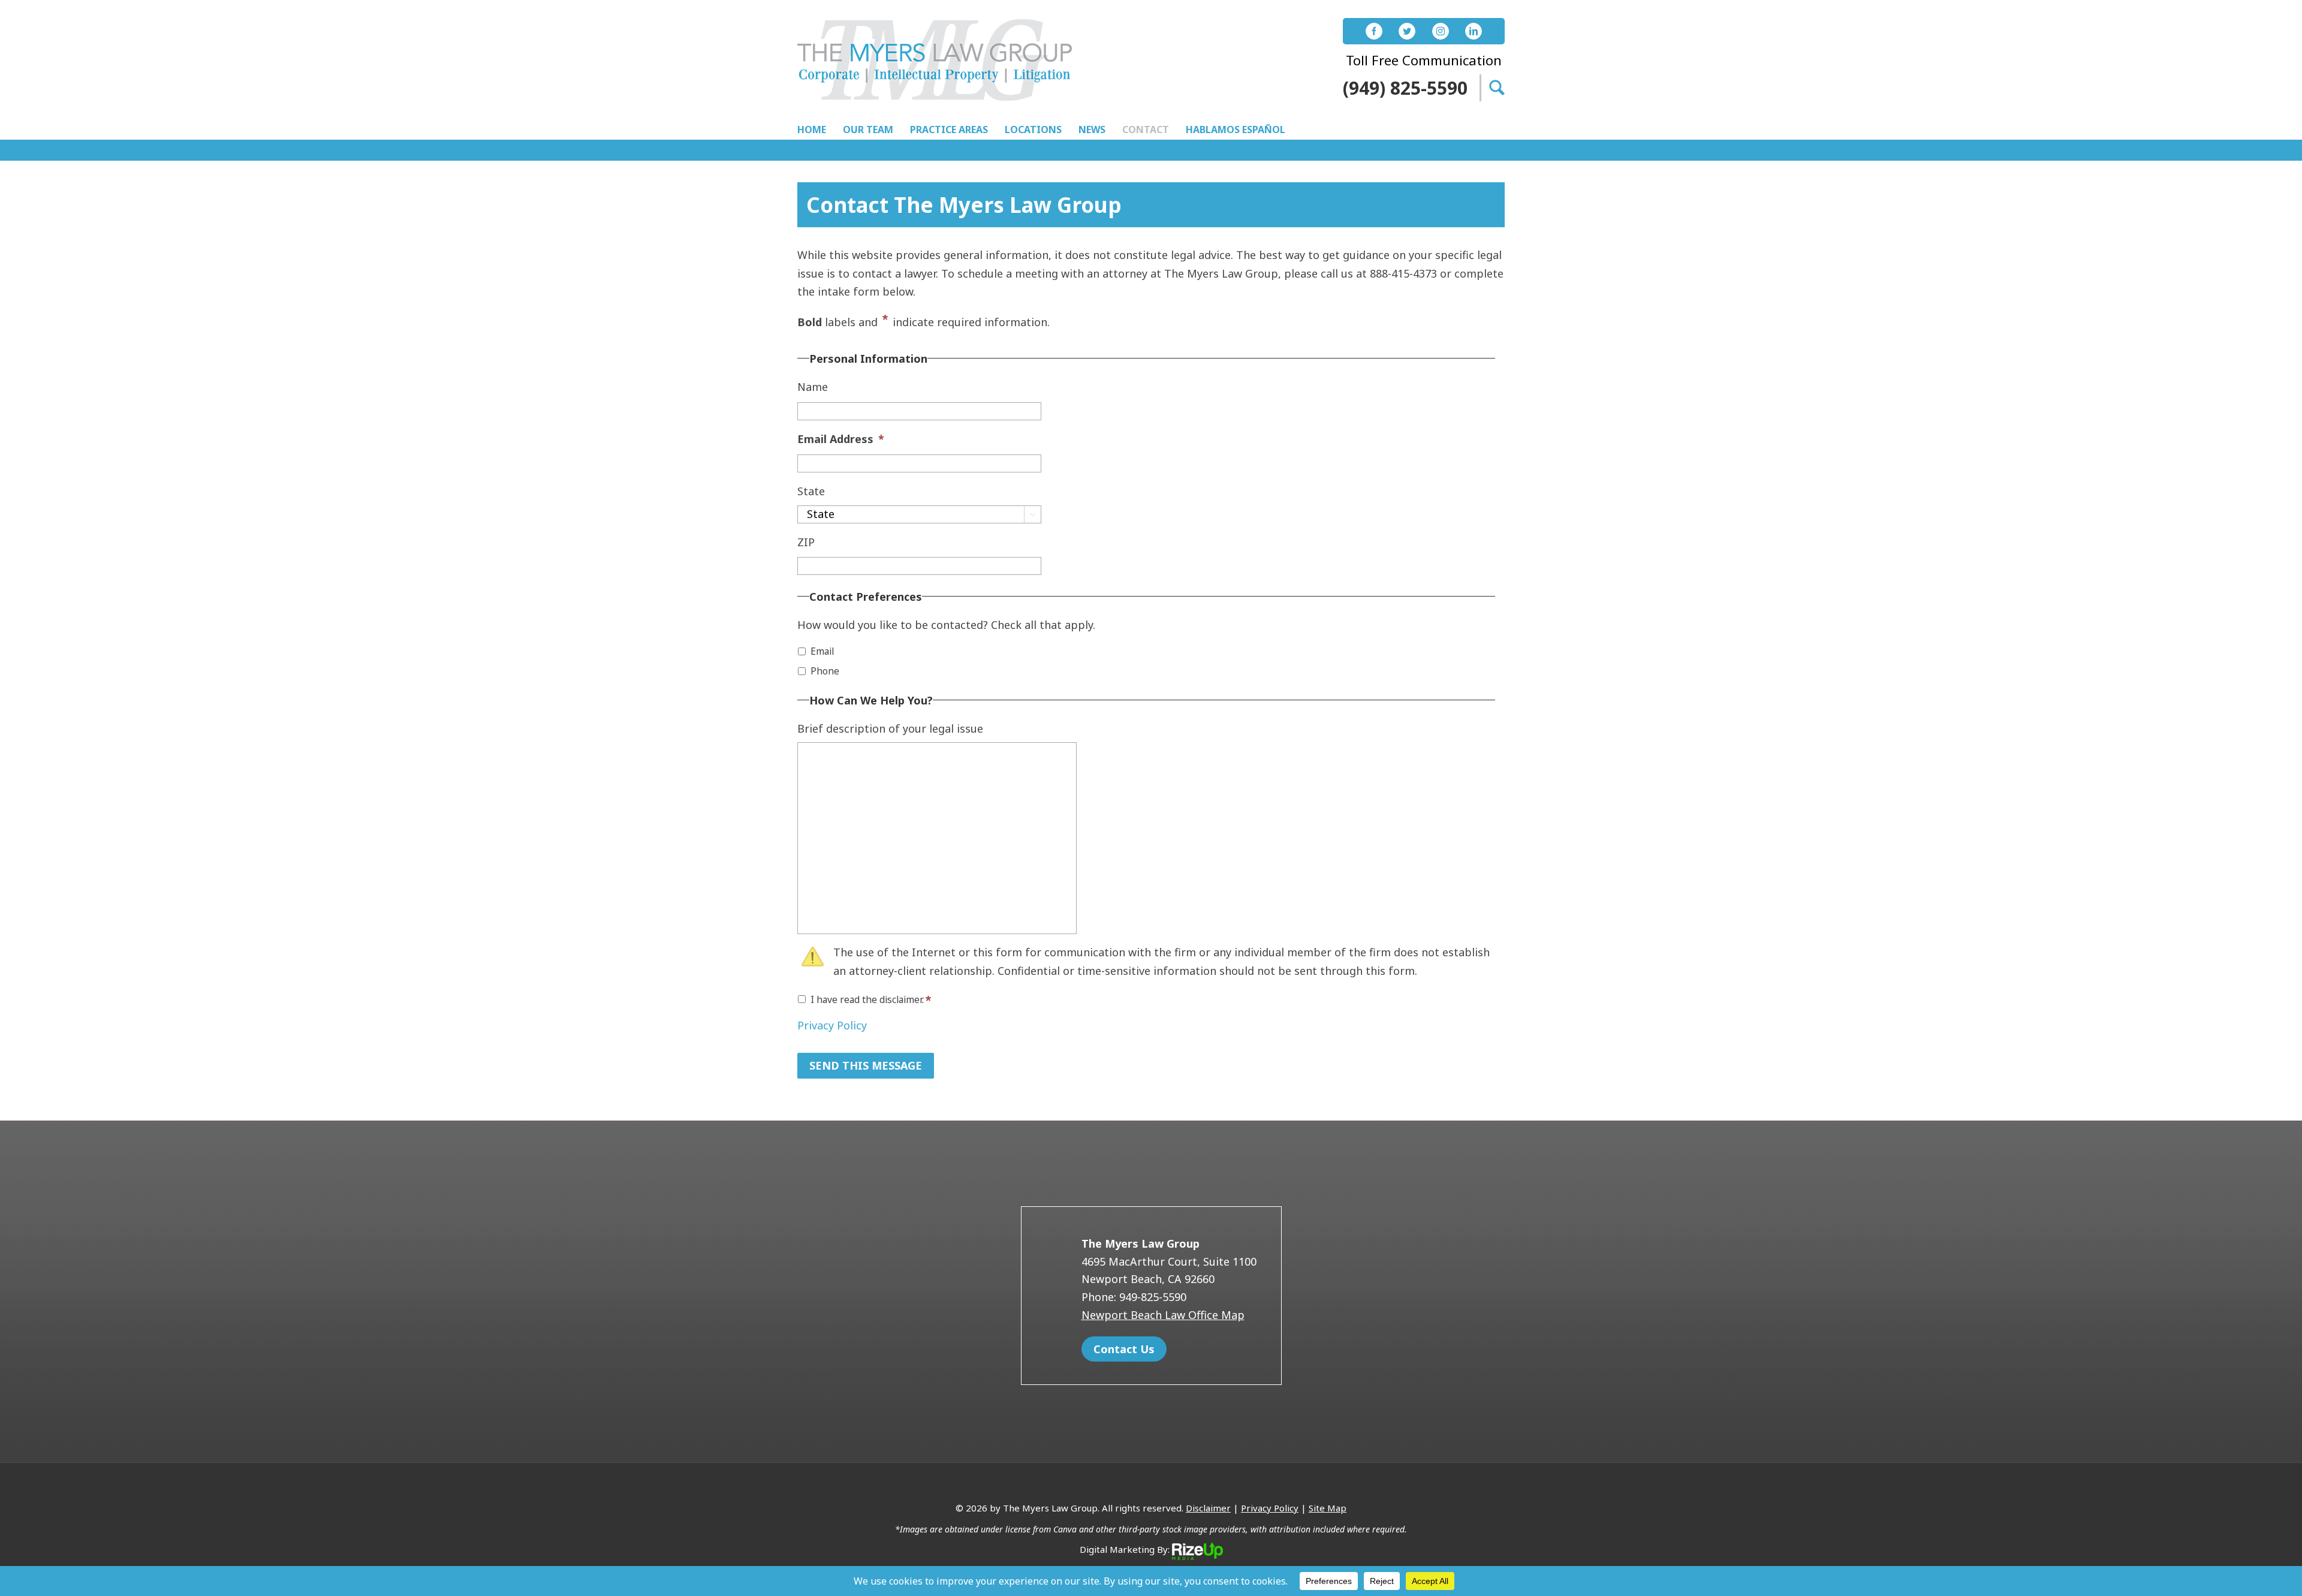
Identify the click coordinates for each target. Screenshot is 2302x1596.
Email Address (841, 439)
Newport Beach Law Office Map (1163, 1315)
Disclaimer (1208, 1508)
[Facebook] (1374, 31)
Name (813, 387)
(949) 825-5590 (1405, 88)
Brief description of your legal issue (890, 729)
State (811, 491)
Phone (825, 671)
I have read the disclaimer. (867, 999)
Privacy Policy (832, 1025)
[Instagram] (1441, 31)
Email (822, 651)
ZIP (806, 542)
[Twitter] (1407, 31)
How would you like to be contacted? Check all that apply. (946, 625)
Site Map (1328, 1508)
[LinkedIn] (1474, 31)
